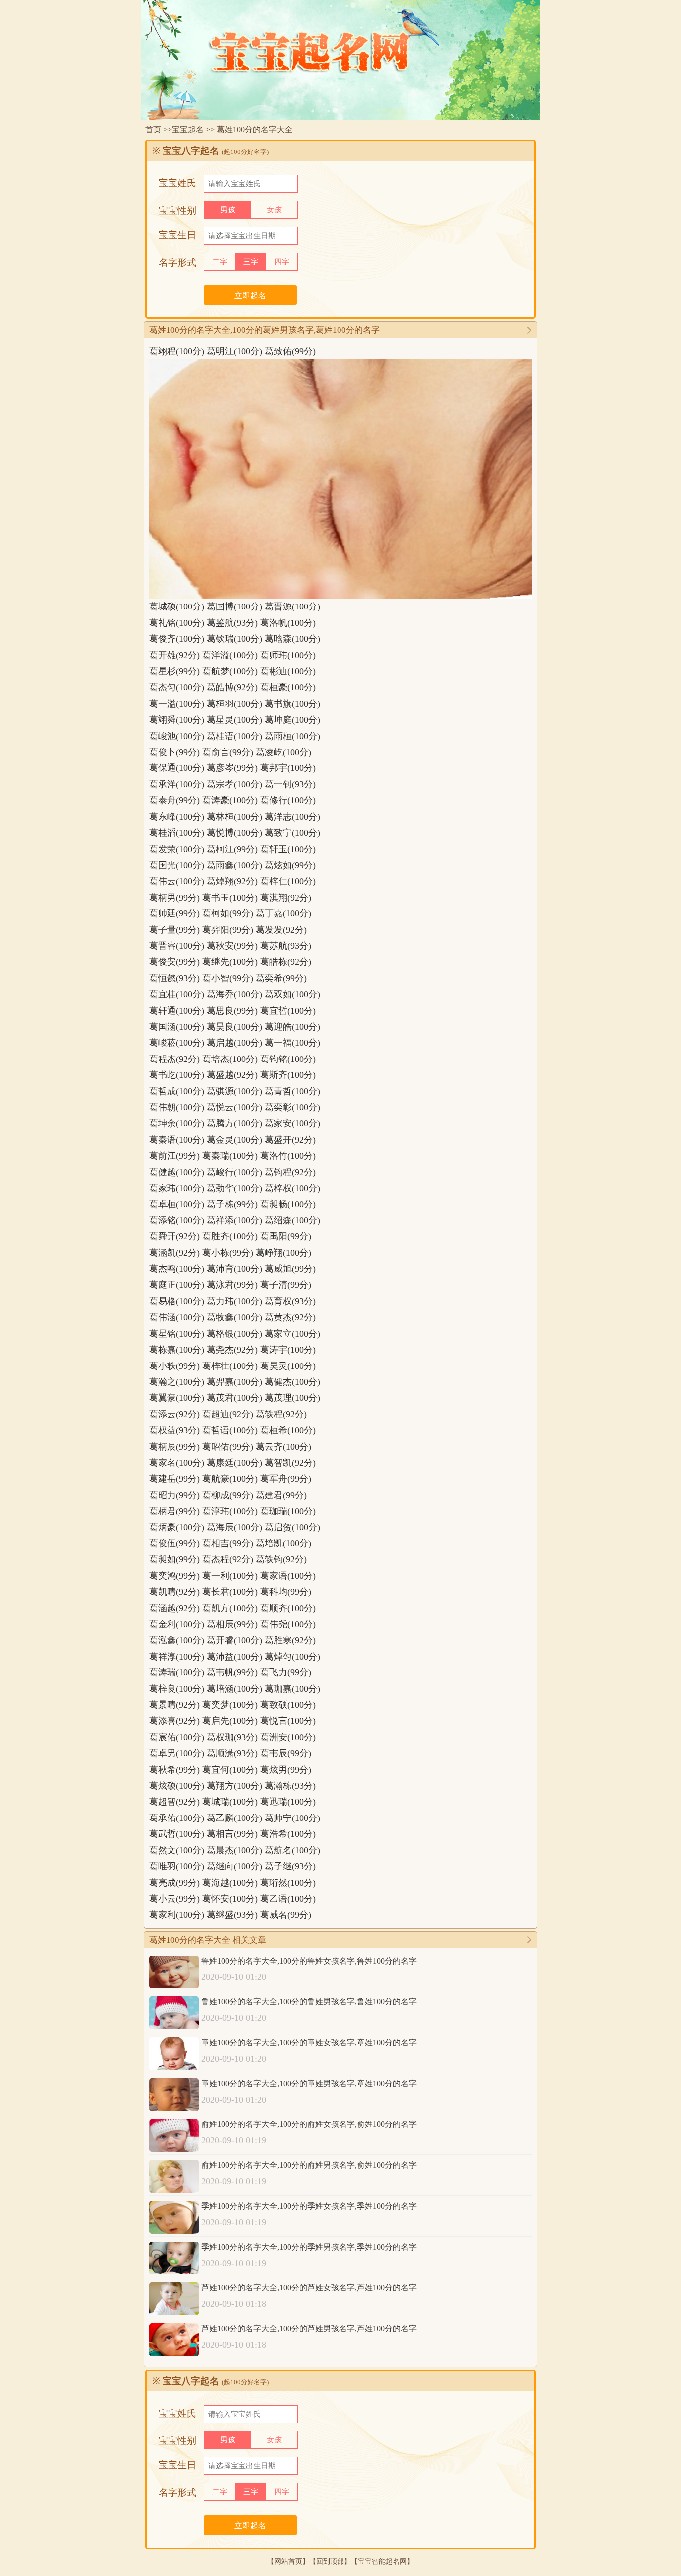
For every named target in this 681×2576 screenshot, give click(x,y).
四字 (282, 262)
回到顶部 (330, 2561)
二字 (220, 262)
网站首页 (288, 2561)
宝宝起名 (188, 129)
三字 (251, 262)
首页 (153, 129)
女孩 (274, 210)
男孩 (228, 210)
